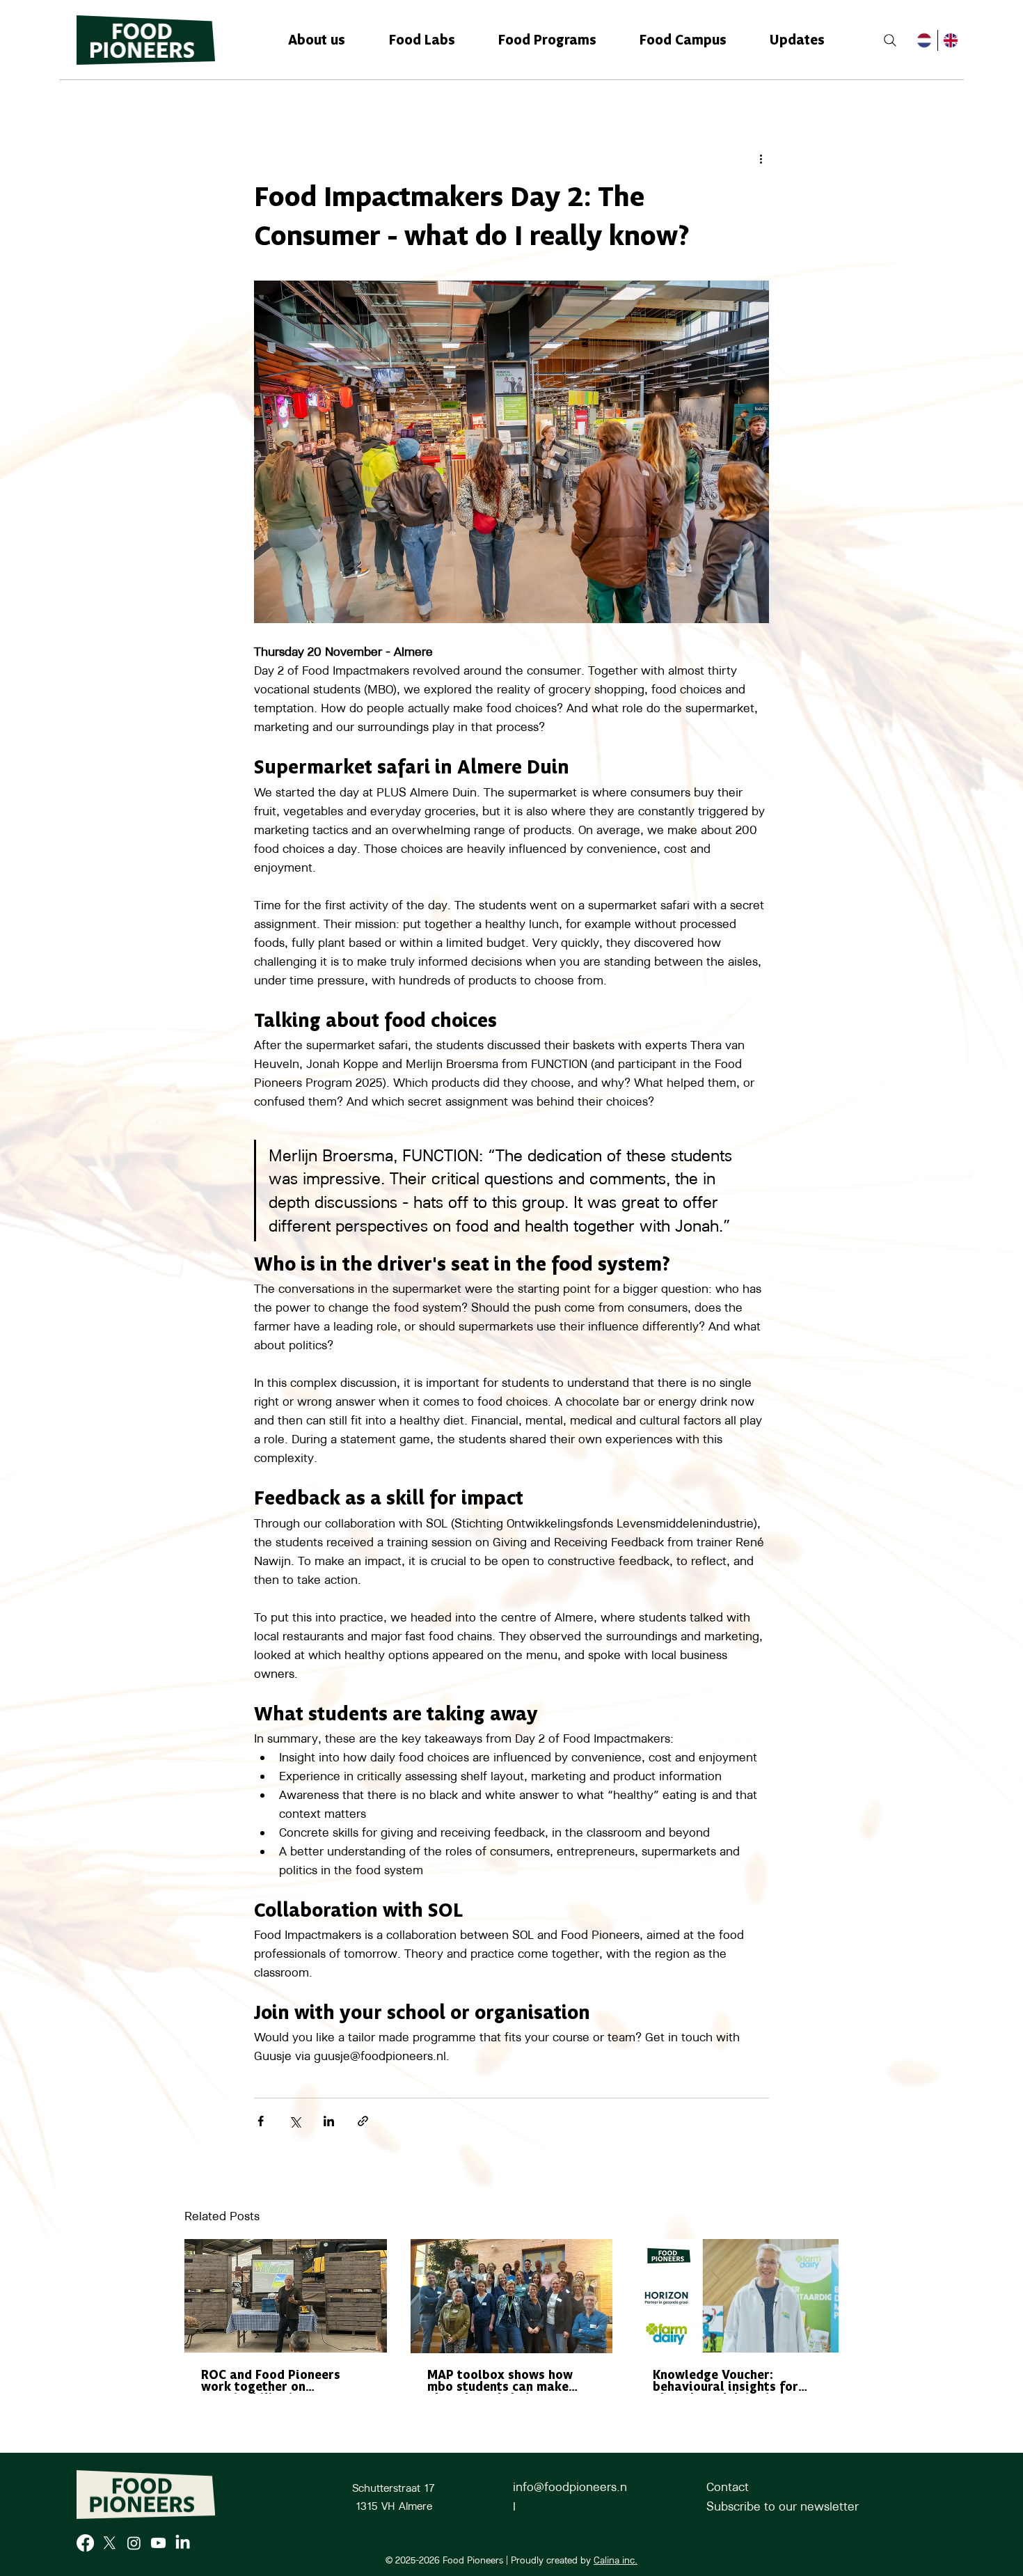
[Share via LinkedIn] (329, 2121)
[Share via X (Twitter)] (295, 2121)
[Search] (890, 40)
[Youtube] (158, 2543)
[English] (951, 40)
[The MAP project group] (512, 2296)
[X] (110, 2543)
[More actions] (761, 158)
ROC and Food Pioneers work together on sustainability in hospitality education (271, 2382)
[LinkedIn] (183, 2543)
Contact (728, 2487)
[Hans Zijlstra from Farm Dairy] (737, 2296)
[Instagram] (134, 2543)
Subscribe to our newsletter (783, 2506)
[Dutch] (925, 40)
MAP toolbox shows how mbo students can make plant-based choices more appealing (505, 2382)
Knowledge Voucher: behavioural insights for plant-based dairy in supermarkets (725, 2382)
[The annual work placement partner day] (286, 2296)
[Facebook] (85, 2543)
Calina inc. (616, 2560)
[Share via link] (363, 2121)
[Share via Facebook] (261, 2121)
